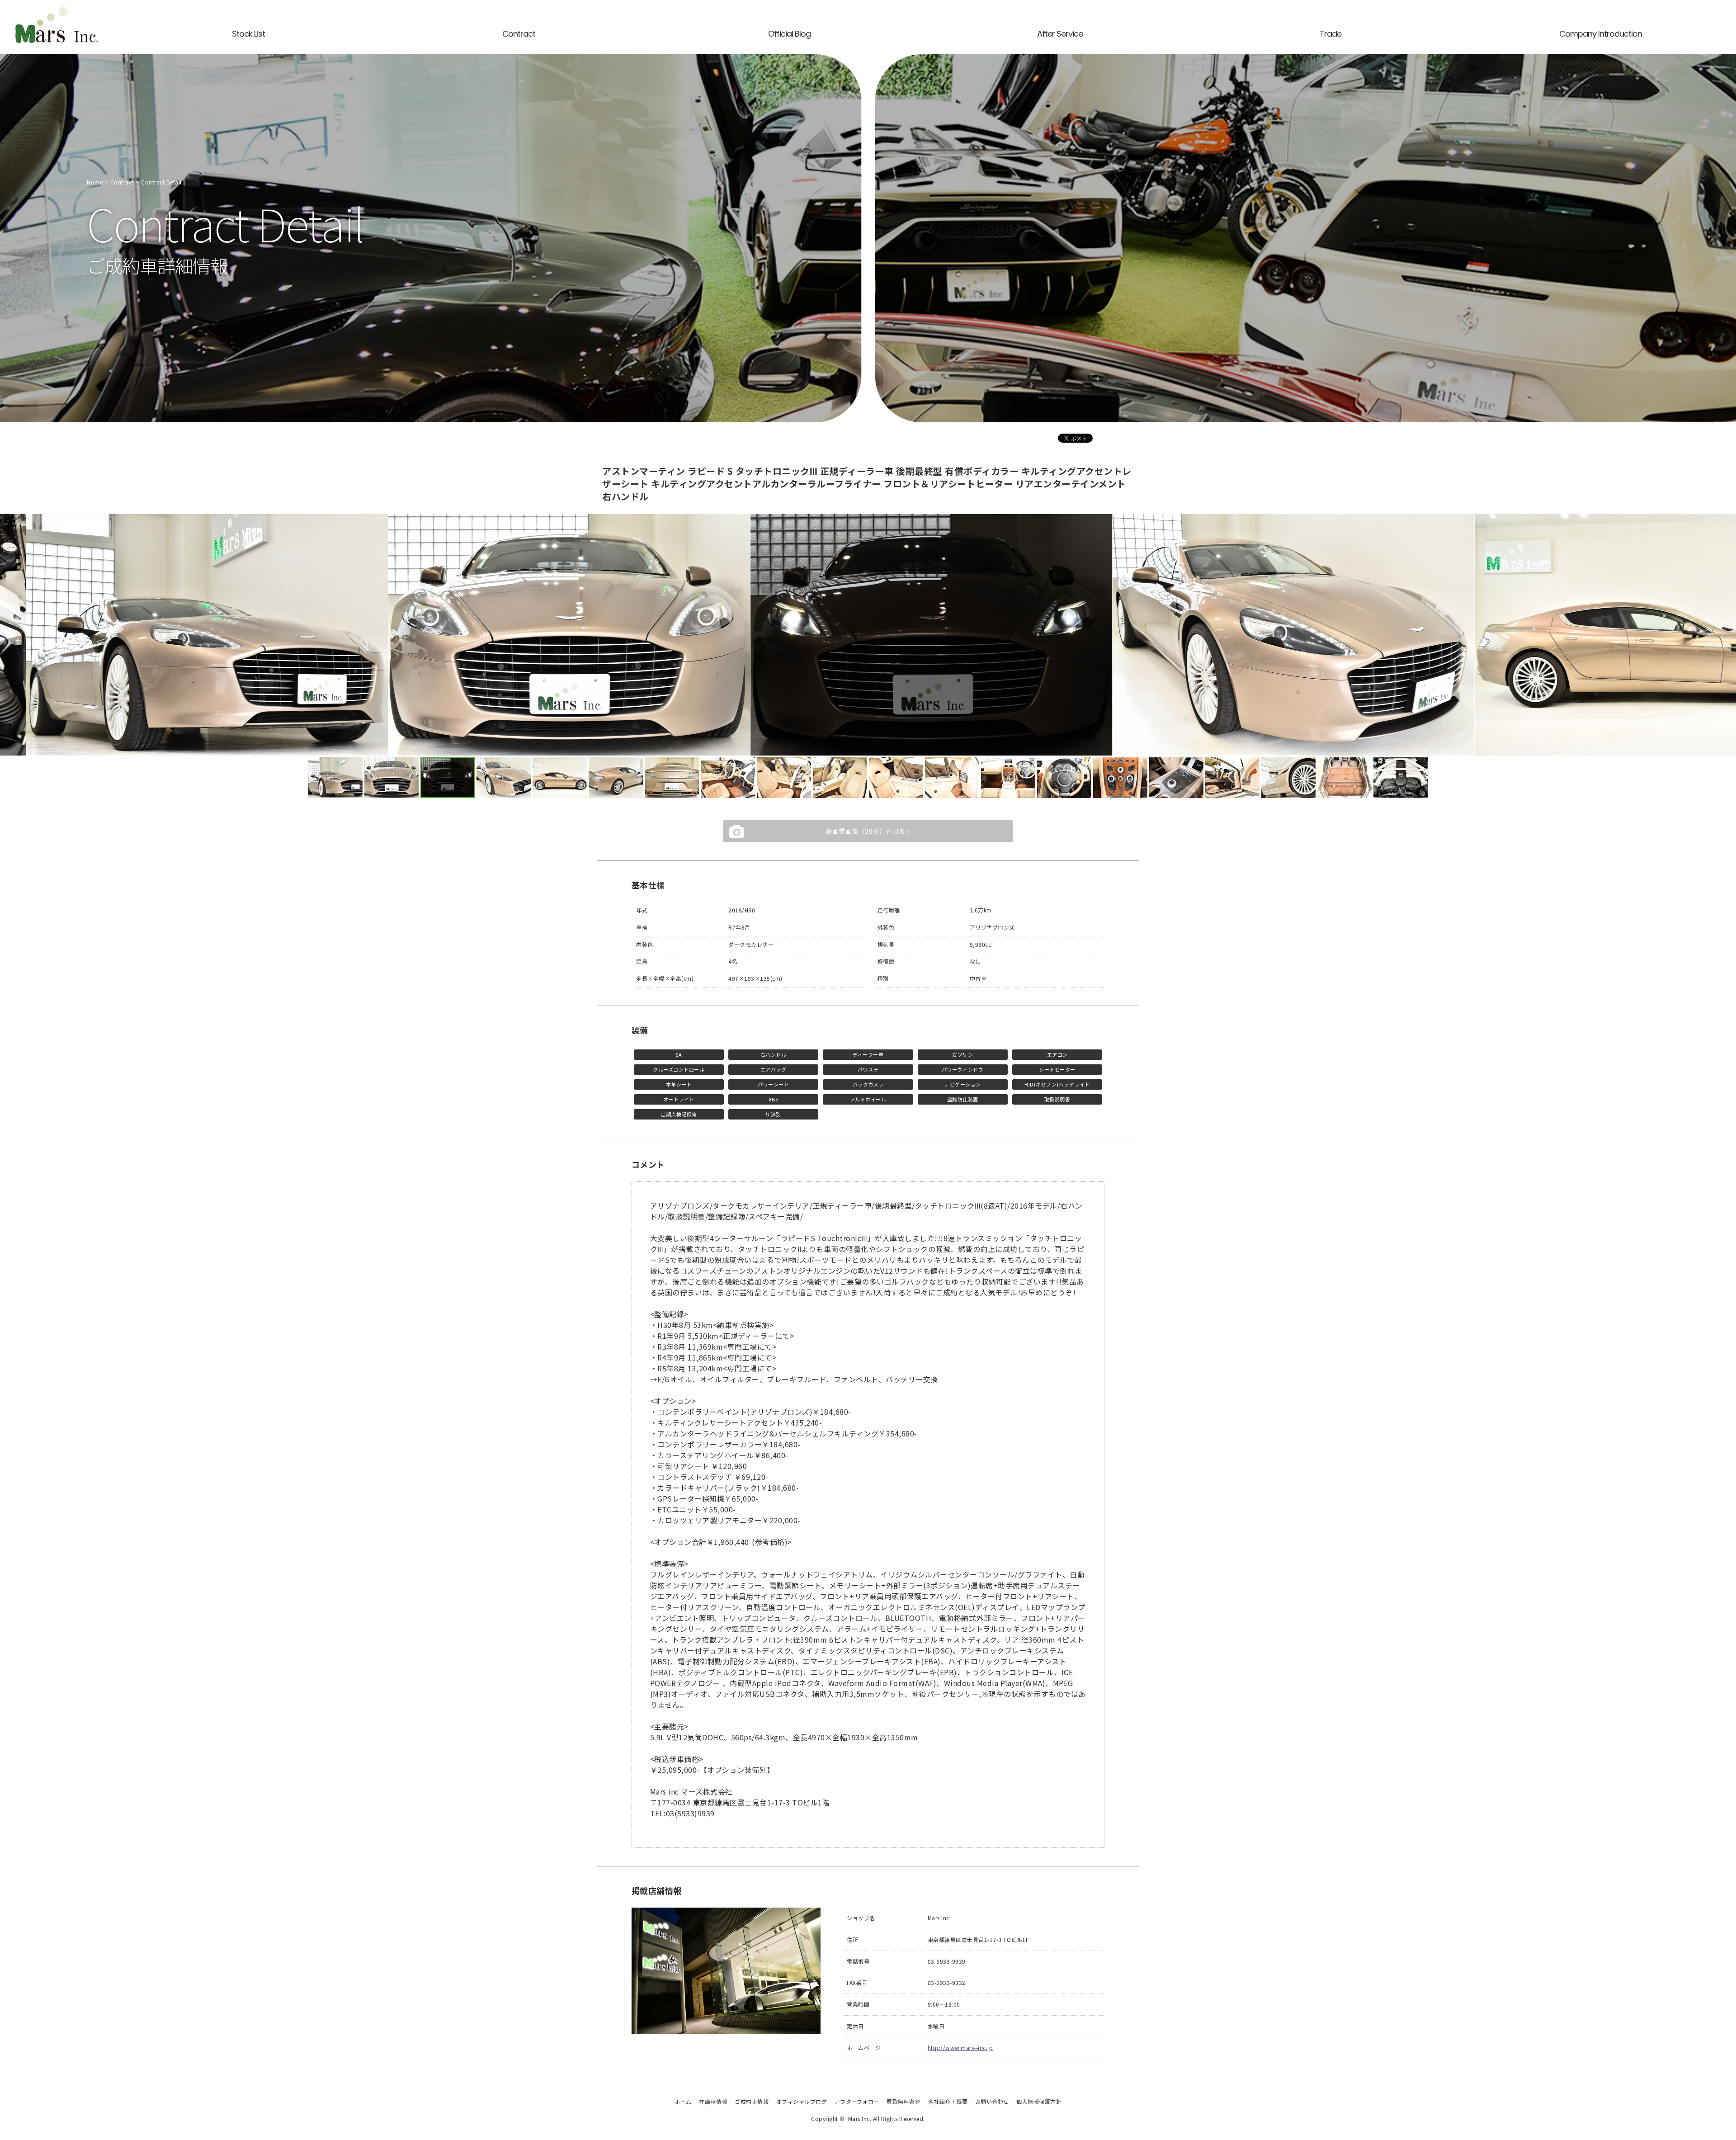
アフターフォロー (857, 2101)
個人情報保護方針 (1039, 2101)
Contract (519, 34)
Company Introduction (1601, 34)
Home (95, 182)
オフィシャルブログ (802, 2101)
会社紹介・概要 (948, 2101)
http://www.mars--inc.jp (960, 2048)
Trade (1330, 34)
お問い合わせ (992, 2101)
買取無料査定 (903, 2101)
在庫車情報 (713, 2101)
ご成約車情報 (752, 2101)
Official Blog (789, 34)
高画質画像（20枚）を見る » (868, 831)
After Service (1060, 34)
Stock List (248, 34)
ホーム (683, 2101)
